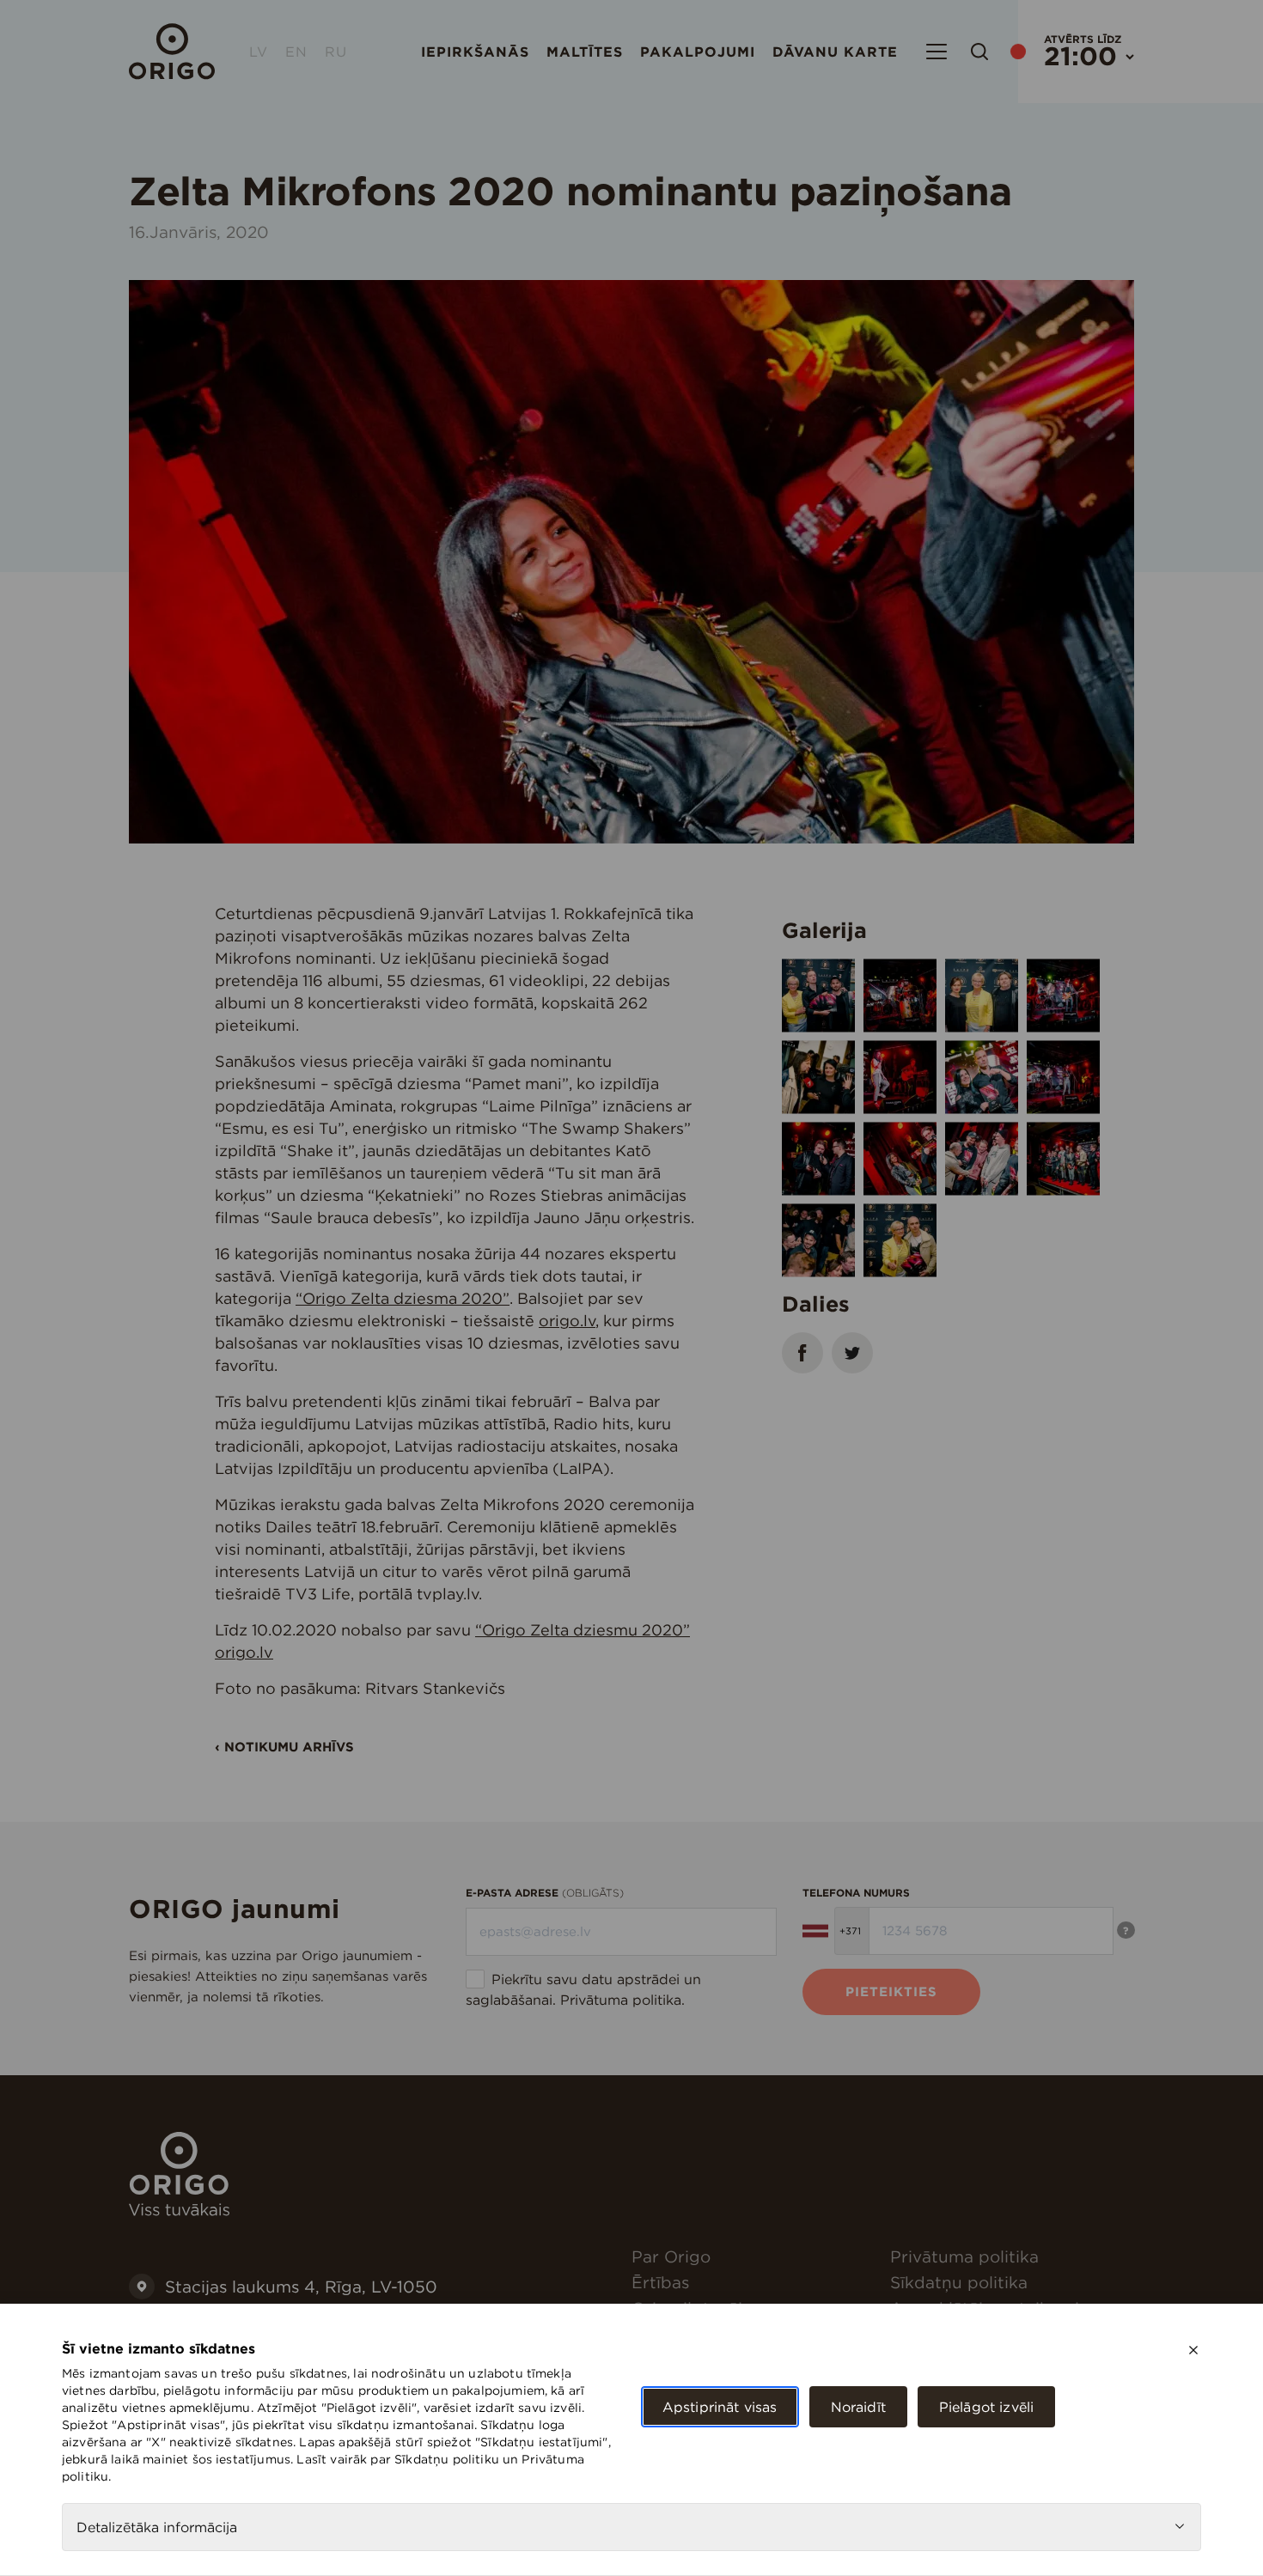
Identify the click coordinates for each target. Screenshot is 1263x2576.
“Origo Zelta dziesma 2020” (403, 1298)
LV (259, 52)
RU (336, 52)
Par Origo (671, 2256)
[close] (1193, 2350)
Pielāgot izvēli (986, 2407)
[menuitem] (754, 2256)
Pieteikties (891, 1991)
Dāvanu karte (835, 52)
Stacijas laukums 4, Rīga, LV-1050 (301, 2287)
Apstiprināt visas (720, 2407)
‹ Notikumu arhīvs (284, 1747)
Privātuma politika (621, 2000)
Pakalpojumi (698, 52)
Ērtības (660, 2282)
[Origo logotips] (179, 2211)
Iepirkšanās (475, 52)
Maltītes (585, 52)
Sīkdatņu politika (959, 2282)
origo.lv (567, 1321)
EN (296, 52)
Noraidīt (858, 2407)
